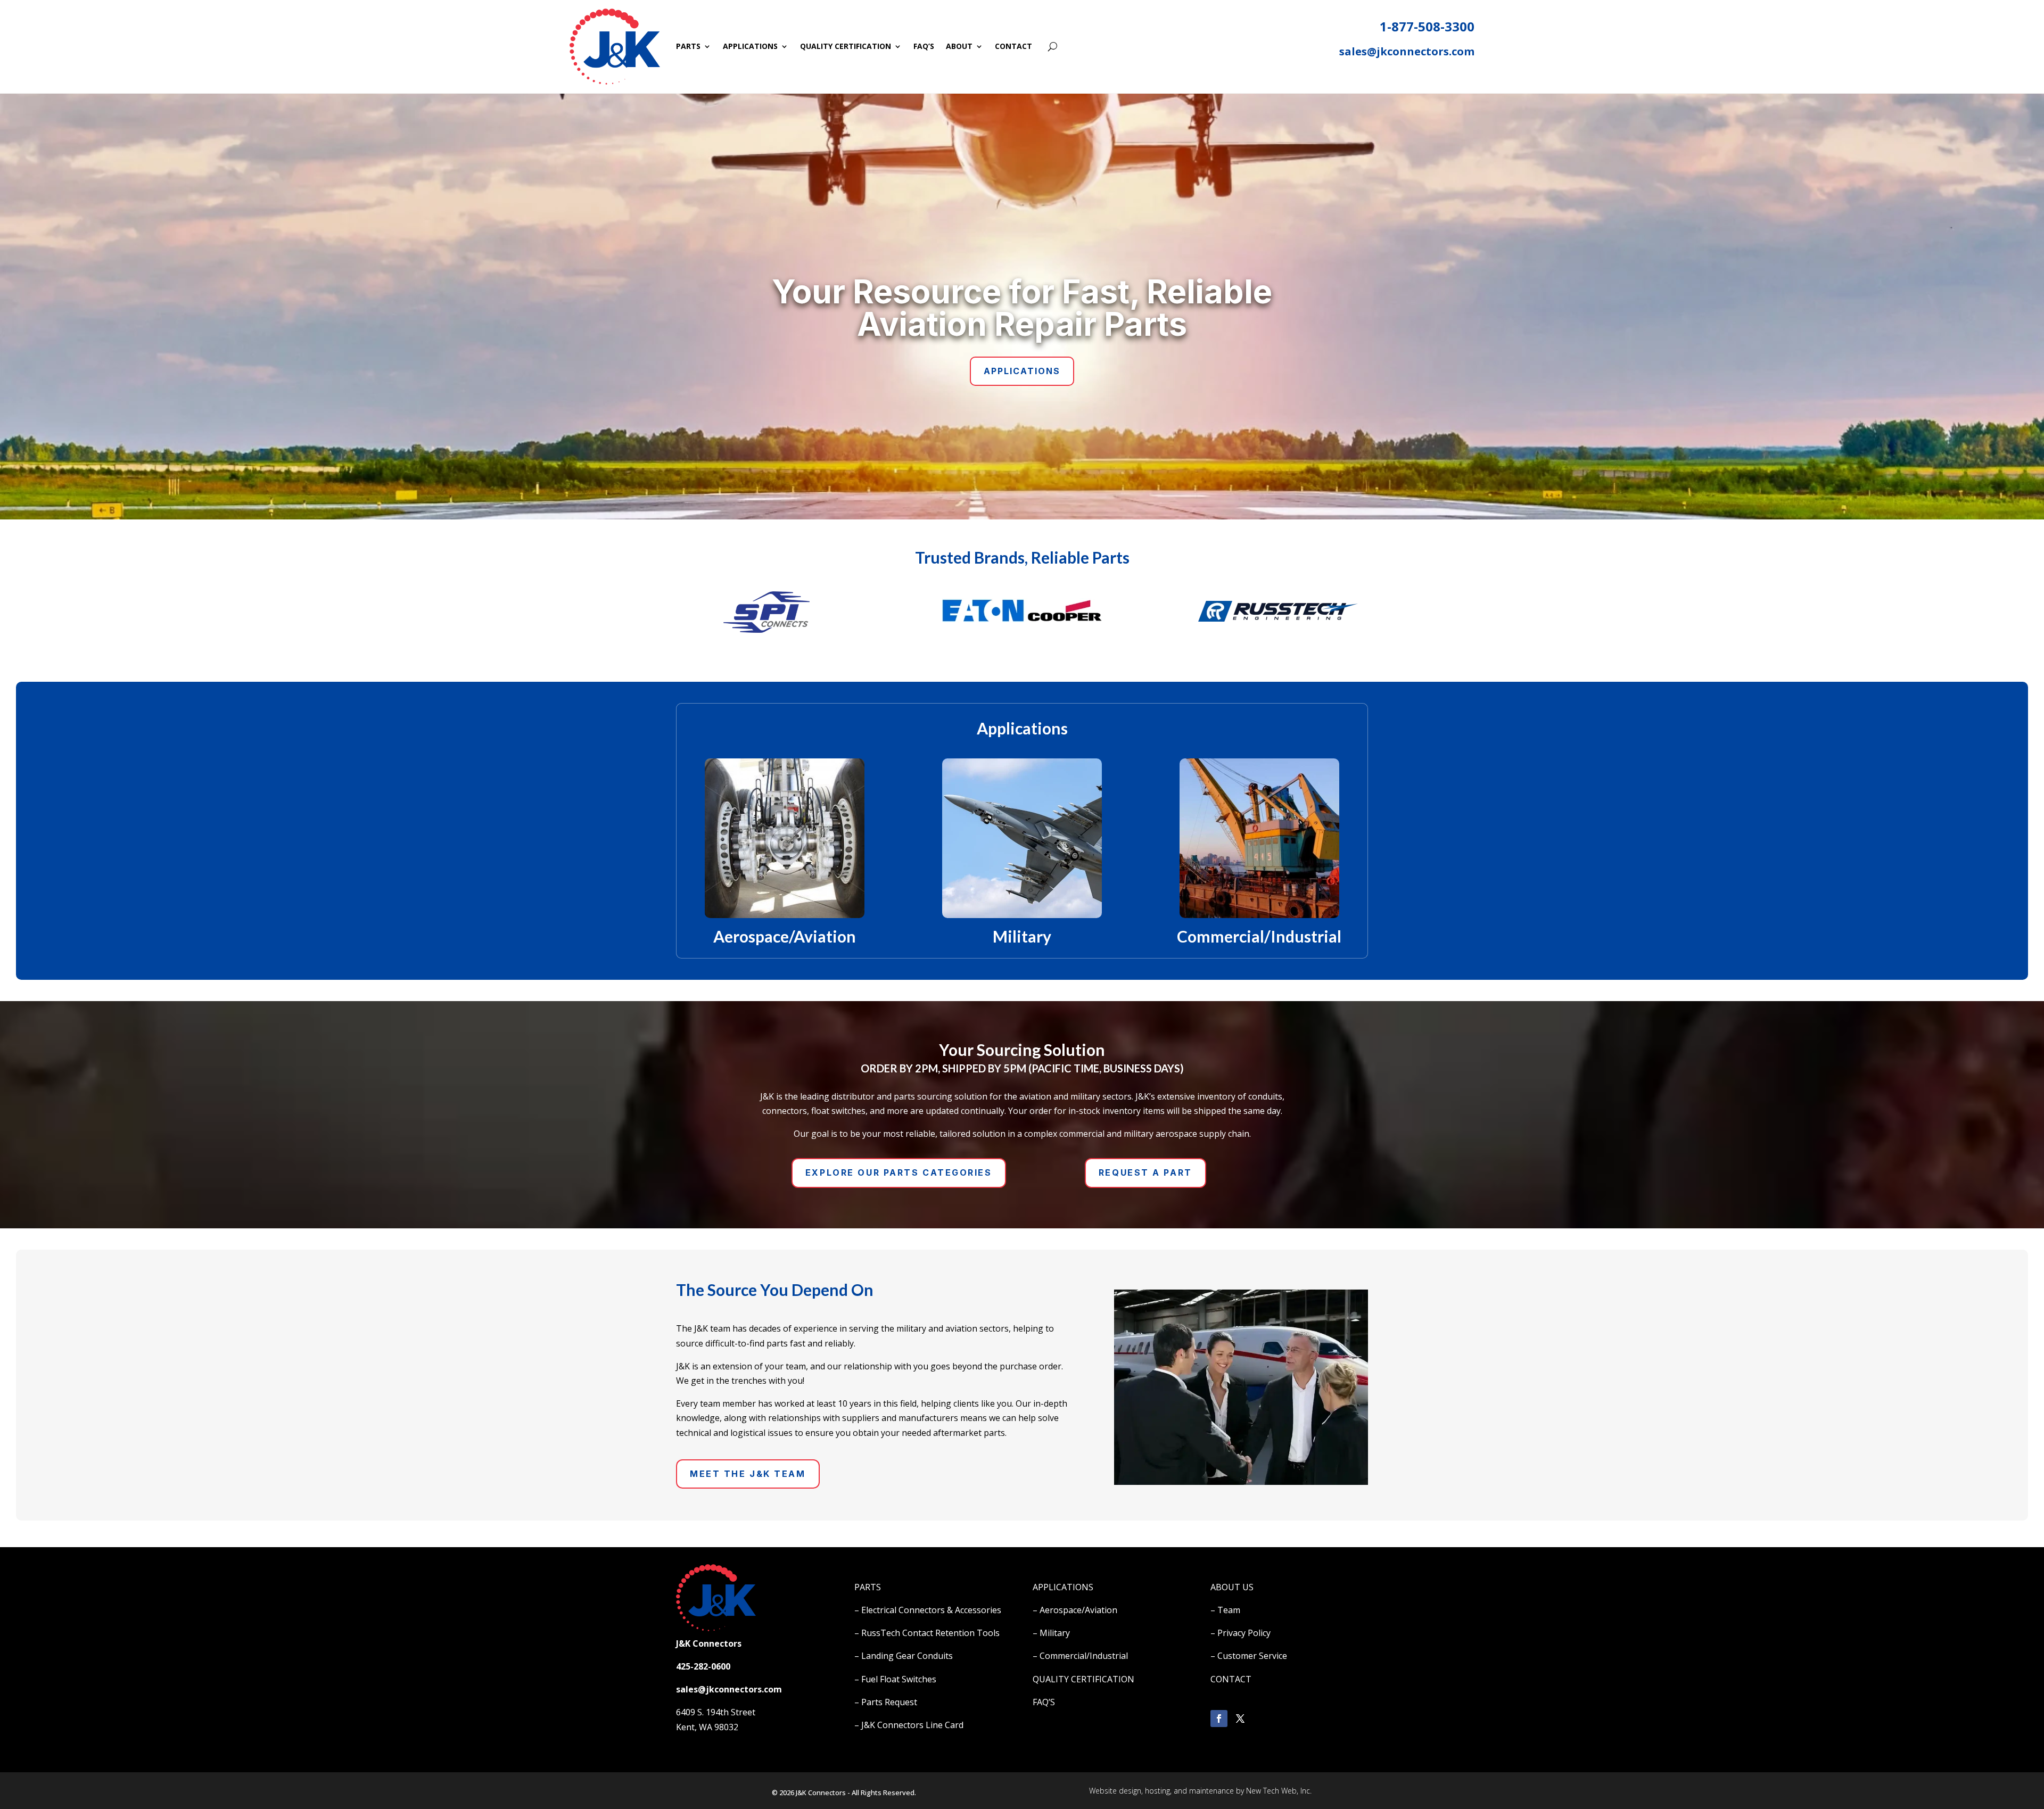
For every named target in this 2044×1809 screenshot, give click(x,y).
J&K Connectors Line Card (912, 1725)
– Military (1051, 1633)
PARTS (868, 1587)
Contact (1013, 46)
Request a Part (1145, 1172)
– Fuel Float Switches (895, 1679)
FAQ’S (1044, 1702)
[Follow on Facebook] (1219, 1719)
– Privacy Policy (1241, 1633)
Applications (750, 46)
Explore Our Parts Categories (899, 1172)
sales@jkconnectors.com (1407, 51)
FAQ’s (924, 46)
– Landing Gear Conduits (904, 1656)
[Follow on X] (1240, 1719)
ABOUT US (1232, 1587)
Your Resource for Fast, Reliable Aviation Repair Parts (1022, 308)
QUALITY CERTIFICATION (1083, 1679)
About (959, 46)
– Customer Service (1249, 1656)
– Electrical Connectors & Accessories (928, 1610)
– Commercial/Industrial (1080, 1656)
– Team (1225, 1610)
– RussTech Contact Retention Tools (927, 1633)
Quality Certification (846, 46)
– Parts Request (886, 1702)
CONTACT (1231, 1679)
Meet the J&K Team (748, 1474)
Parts (688, 46)
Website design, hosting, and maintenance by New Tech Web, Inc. (1200, 1791)
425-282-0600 (703, 1666)
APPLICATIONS (1063, 1587)
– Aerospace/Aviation (1075, 1610)
